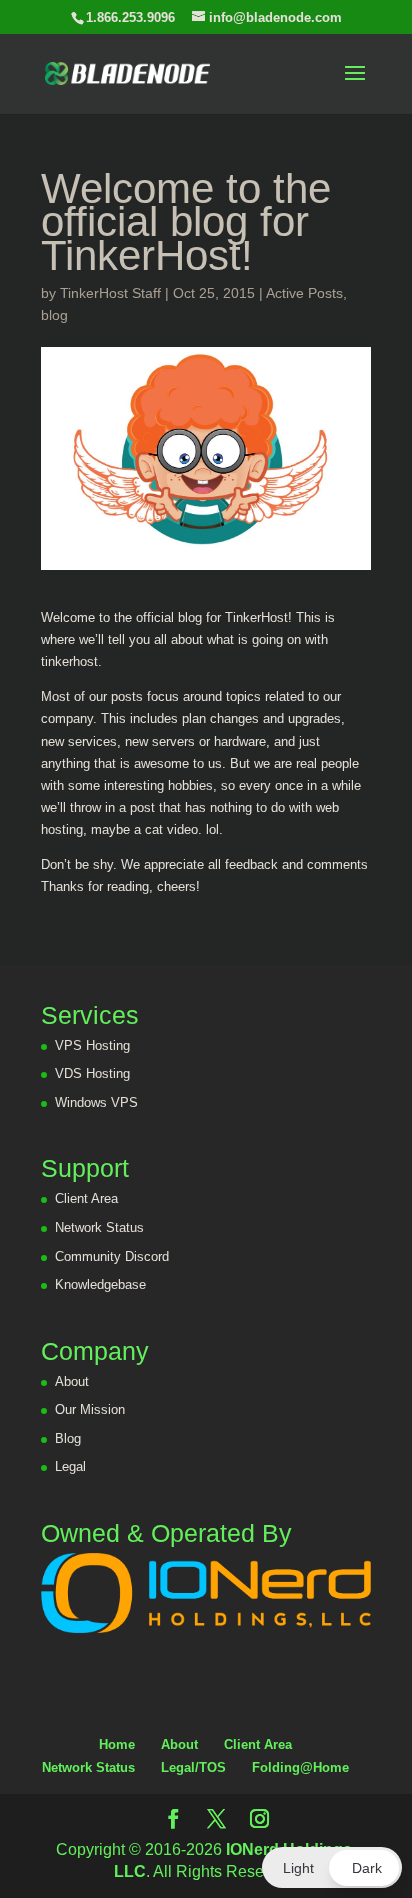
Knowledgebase (100, 1284)
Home (117, 1744)
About (72, 1381)
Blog (68, 1438)
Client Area (86, 1198)
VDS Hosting (92, 1073)
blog (54, 315)
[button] (332, 1867)
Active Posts (304, 293)
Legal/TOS (193, 1767)
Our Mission (90, 1409)
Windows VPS (96, 1102)
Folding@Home (300, 1767)
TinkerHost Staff (110, 293)
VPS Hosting (92, 1045)
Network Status (99, 1227)
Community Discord (112, 1256)
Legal (70, 1466)
